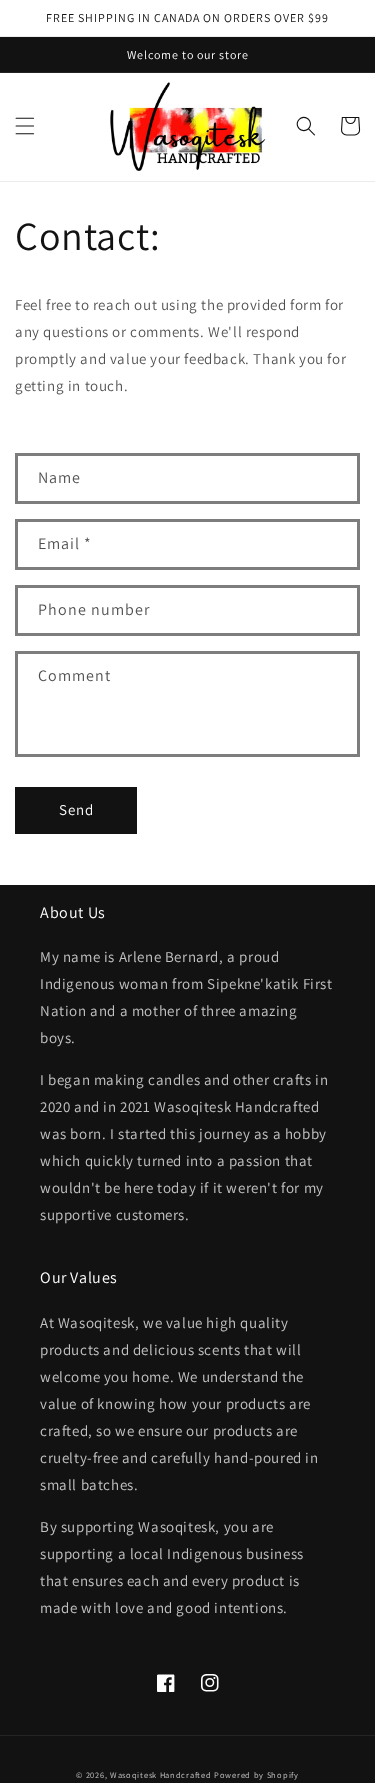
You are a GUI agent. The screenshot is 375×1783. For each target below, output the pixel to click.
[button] (25, 126)
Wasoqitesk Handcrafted (160, 1774)
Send (76, 809)
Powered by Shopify (256, 1774)
